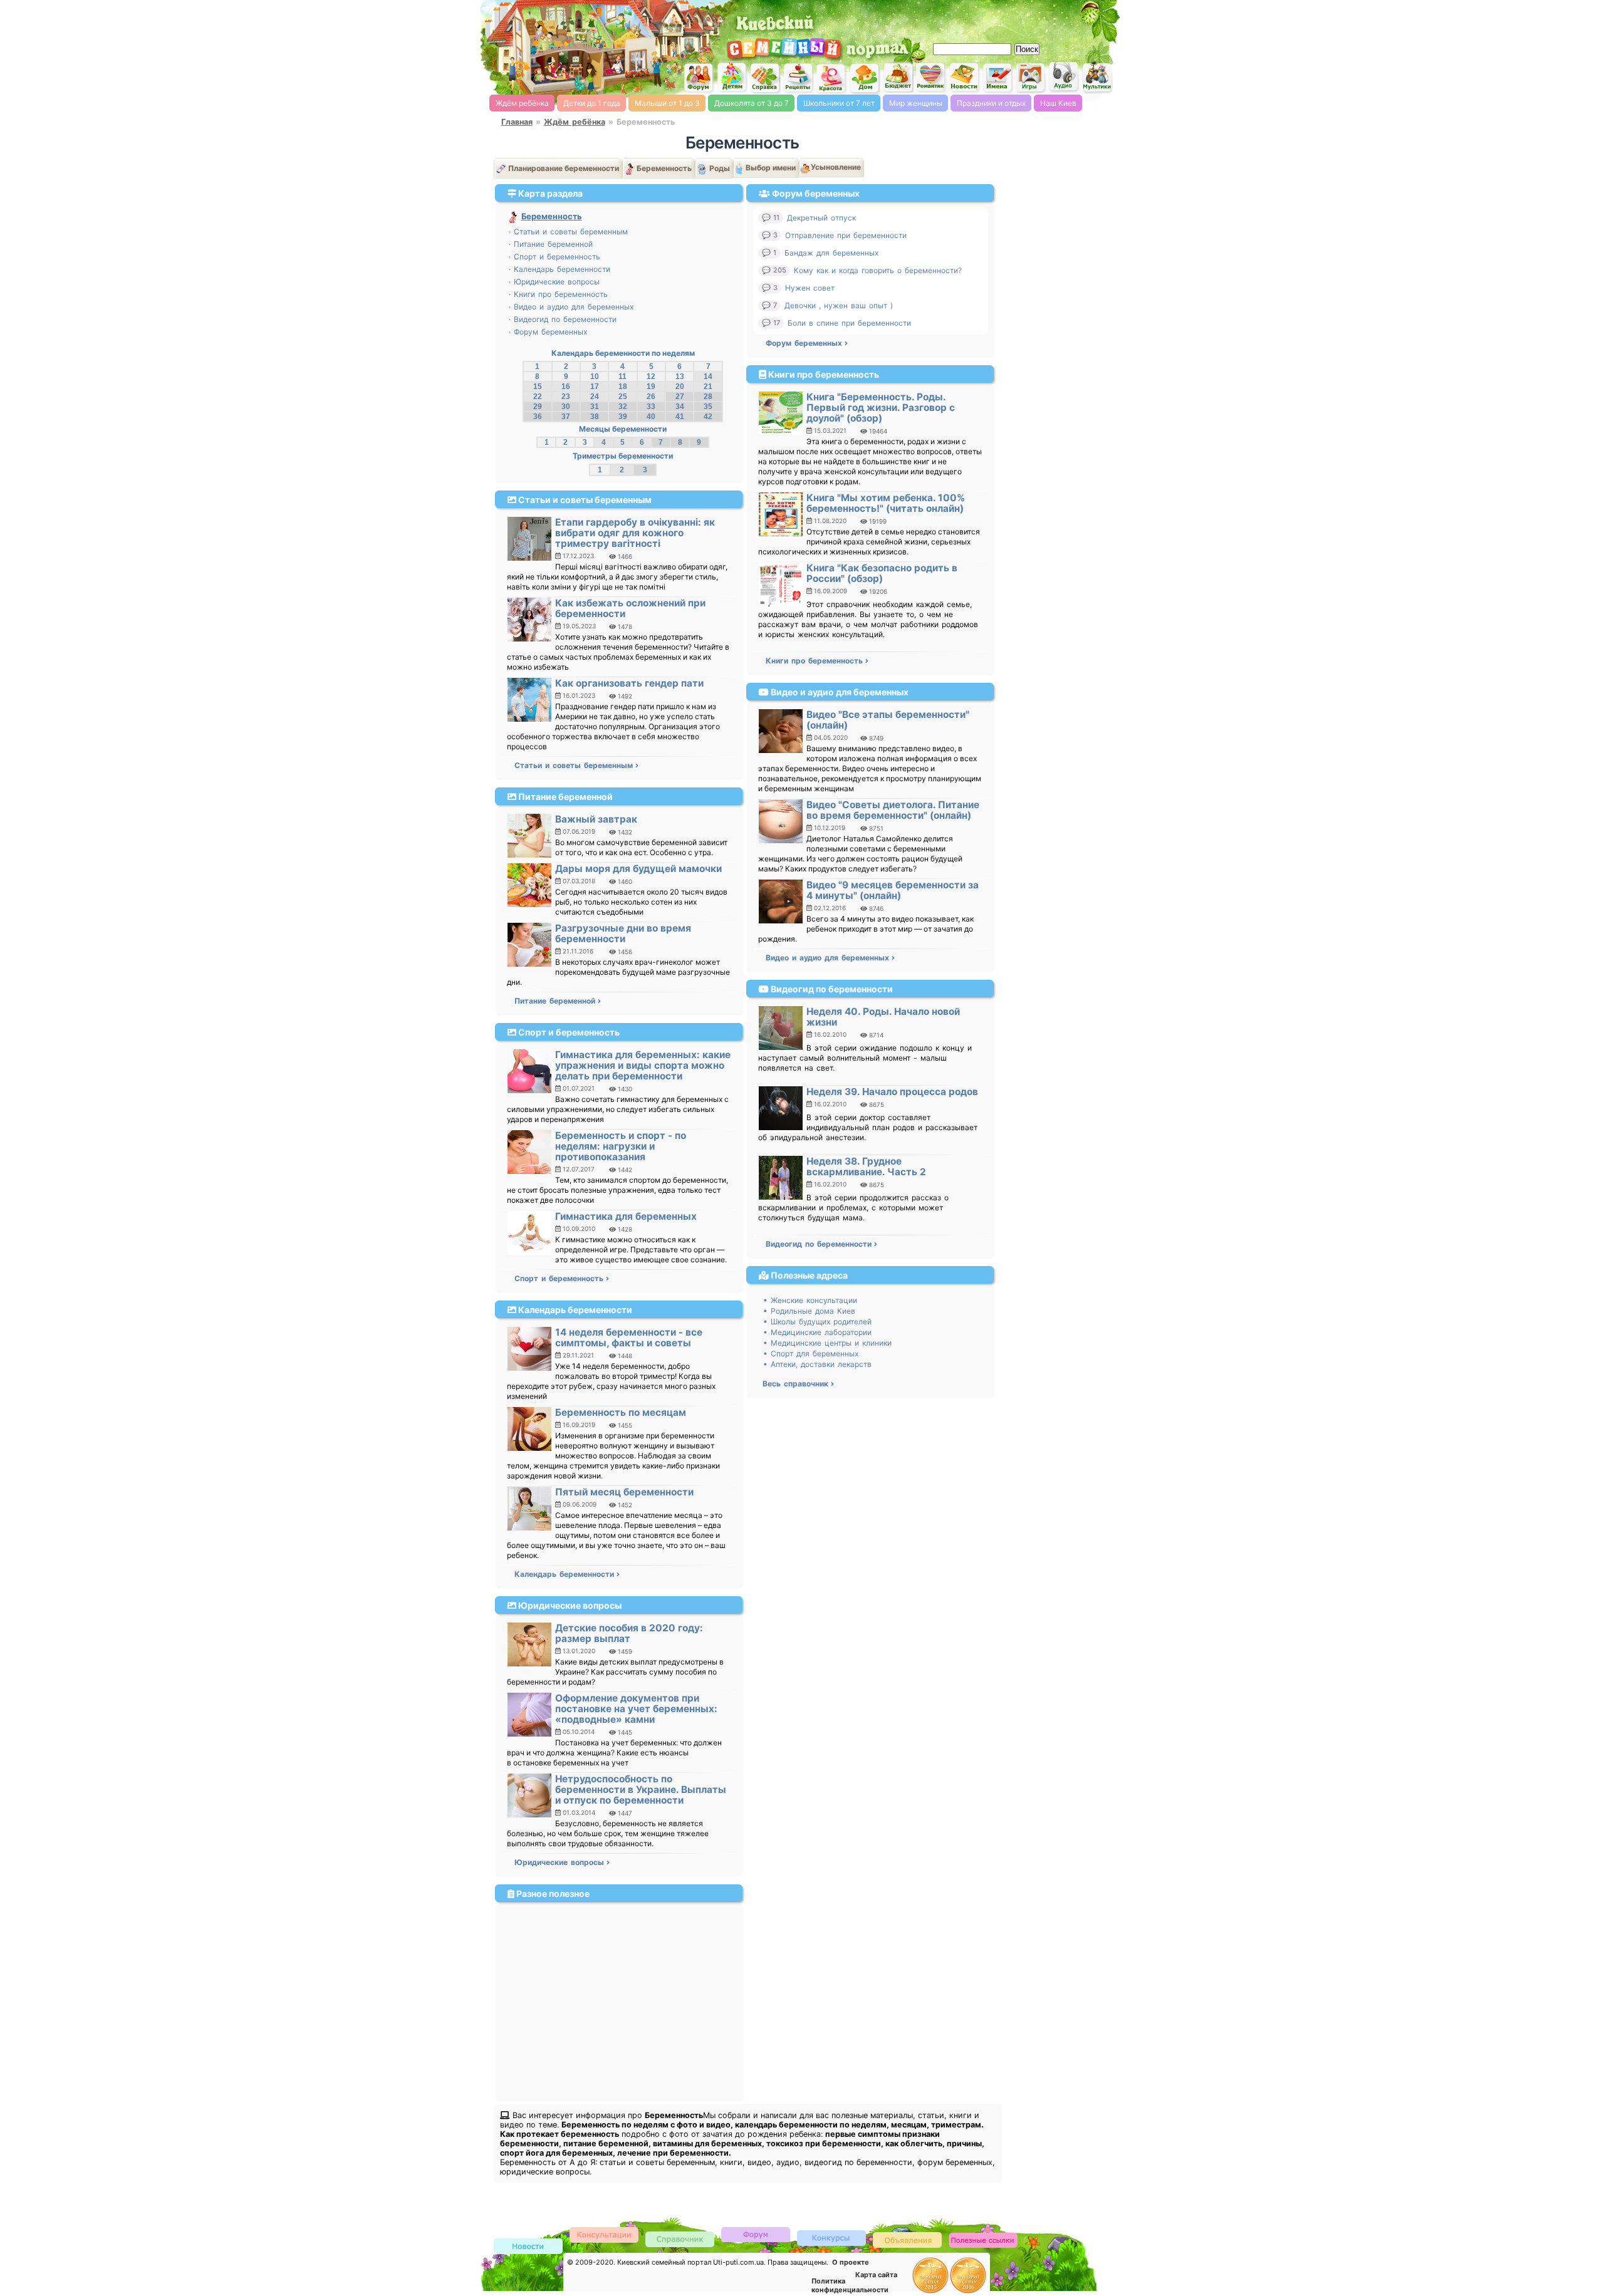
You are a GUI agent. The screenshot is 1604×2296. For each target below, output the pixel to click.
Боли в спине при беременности (849, 323)
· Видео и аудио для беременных (571, 307)
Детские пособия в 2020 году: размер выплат (629, 1633)
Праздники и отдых (991, 103)
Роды (720, 168)
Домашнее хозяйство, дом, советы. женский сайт (865, 79)
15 (538, 387)
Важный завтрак (596, 819)
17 (595, 387)
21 (708, 387)
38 (595, 417)
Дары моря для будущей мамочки (638, 869)
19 (651, 387)
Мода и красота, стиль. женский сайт (831, 78)
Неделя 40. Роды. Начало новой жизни (883, 1017)
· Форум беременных (548, 332)
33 (651, 407)
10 (595, 377)
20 (680, 387)
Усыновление (836, 167)
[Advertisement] (971, 19)
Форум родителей (756, 2234)
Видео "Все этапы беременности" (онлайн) (888, 720)
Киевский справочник (680, 2239)
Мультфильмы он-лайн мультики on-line (1097, 77)
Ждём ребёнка (522, 103)
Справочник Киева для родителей (765, 78)
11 (622, 377)
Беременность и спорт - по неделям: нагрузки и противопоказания (621, 1146)
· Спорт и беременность (555, 257)
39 (623, 417)
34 (680, 407)
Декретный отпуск (821, 218)
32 (623, 407)
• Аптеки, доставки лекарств (817, 1364)
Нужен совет (810, 288)
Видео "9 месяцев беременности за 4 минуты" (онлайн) (893, 890)
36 (538, 417)
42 (708, 417)
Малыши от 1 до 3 (667, 103)
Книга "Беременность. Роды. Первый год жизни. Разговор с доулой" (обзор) (881, 408)
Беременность (664, 168)
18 (623, 387)
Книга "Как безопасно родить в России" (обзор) (882, 573)
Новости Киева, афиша (964, 78)
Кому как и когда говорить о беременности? (878, 270)
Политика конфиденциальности (850, 2285)
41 (680, 417)
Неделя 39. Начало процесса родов (892, 1092)
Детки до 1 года (592, 103)
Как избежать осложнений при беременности (630, 608)
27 (680, 397)
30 (566, 407)
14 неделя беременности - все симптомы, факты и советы (629, 1338)
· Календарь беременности (560, 269)
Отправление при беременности (846, 235)
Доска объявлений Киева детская (907, 2239)
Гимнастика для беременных (626, 1216)
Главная (517, 122)
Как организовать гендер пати (629, 683)
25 (623, 397)
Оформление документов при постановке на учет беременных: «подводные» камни (636, 1709)
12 (651, 377)
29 (538, 407)
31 (595, 407)
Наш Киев (1058, 103)
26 (651, 397)
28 (708, 397)
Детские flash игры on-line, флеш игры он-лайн (1031, 77)
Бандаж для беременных (831, 253)
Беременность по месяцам (621, 1412)
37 (566, 417)
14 (708, 377)
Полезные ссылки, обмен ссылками (983, 2241)
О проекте (851, 2262)
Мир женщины (916, 103)
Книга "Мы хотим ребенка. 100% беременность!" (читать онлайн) (886, 503)
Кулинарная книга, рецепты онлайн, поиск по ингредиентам (798, 78)
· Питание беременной (551, 244)
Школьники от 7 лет (839, 103)
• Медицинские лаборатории (817, 1332)
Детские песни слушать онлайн (1064, 77)
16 (566, 387)
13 (680, 377)
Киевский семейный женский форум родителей (699, 78)
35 (708, 407)
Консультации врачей (604, 2234)
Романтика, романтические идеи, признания (931, 77)
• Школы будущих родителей (817, 1322)
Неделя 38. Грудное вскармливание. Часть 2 (866, 1166)
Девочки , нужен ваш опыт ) (839, 305)
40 (651, 417)
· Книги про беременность (558, 294)
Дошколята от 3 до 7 (752, 103)
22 (538, 397)
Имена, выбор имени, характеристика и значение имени (997, 78)
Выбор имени (771, 168)
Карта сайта (876, 2275)
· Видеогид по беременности (563, 319)
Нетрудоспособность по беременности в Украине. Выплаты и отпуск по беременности (641, 1790)
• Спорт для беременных (811, 1353)
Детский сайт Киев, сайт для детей (732, 77)
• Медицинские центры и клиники (827, 1343)
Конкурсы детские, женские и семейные (831, 2237)
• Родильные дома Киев (809, 1311)
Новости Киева (528, 2247)
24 (595, 397)
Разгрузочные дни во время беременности (623, 933)
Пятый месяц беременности (624, 1492)
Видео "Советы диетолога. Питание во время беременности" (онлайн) (893, 810)
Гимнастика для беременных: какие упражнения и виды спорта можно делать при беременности (643, 1065)
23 (566, 397)
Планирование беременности (564, 168)
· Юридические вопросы (554, 282)
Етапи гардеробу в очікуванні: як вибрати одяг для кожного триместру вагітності (635, 533)
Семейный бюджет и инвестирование (898, 77)
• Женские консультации (810, 1300)
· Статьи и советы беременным (568, 231)
